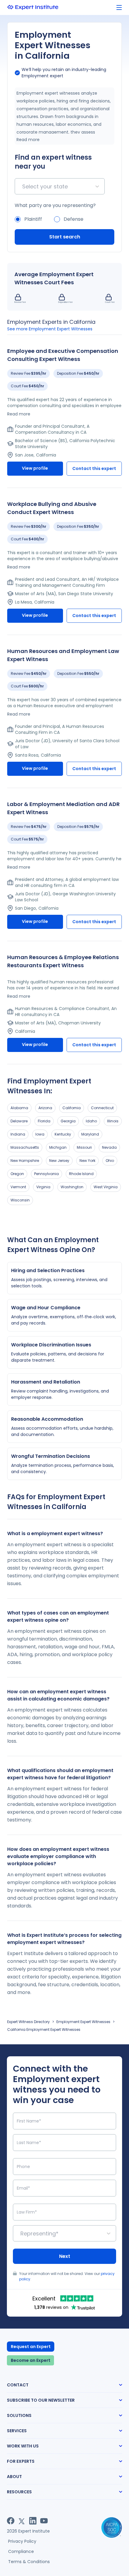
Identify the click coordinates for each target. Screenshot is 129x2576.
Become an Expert (31, 2360)
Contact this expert (94, 468)
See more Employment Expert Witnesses (50, 329)
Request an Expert (31, 2347)
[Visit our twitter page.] (22, 2521)
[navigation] (119, 8)
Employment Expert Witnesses (83, 2022)
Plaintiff (33, 219)
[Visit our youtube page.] (44, 2521)
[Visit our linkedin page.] (33, 2521)
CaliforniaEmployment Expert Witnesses (44, 2029)
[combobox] (23, 186)
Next (65, 2256)
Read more (28, 140)
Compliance (21, 2551)
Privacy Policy (22, 2541)
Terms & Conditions (29, 2562)
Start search (65, 237)
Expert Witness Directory (28, 2022)
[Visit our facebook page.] (11, 2521)
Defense (73, 219)
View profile (35, 468)
